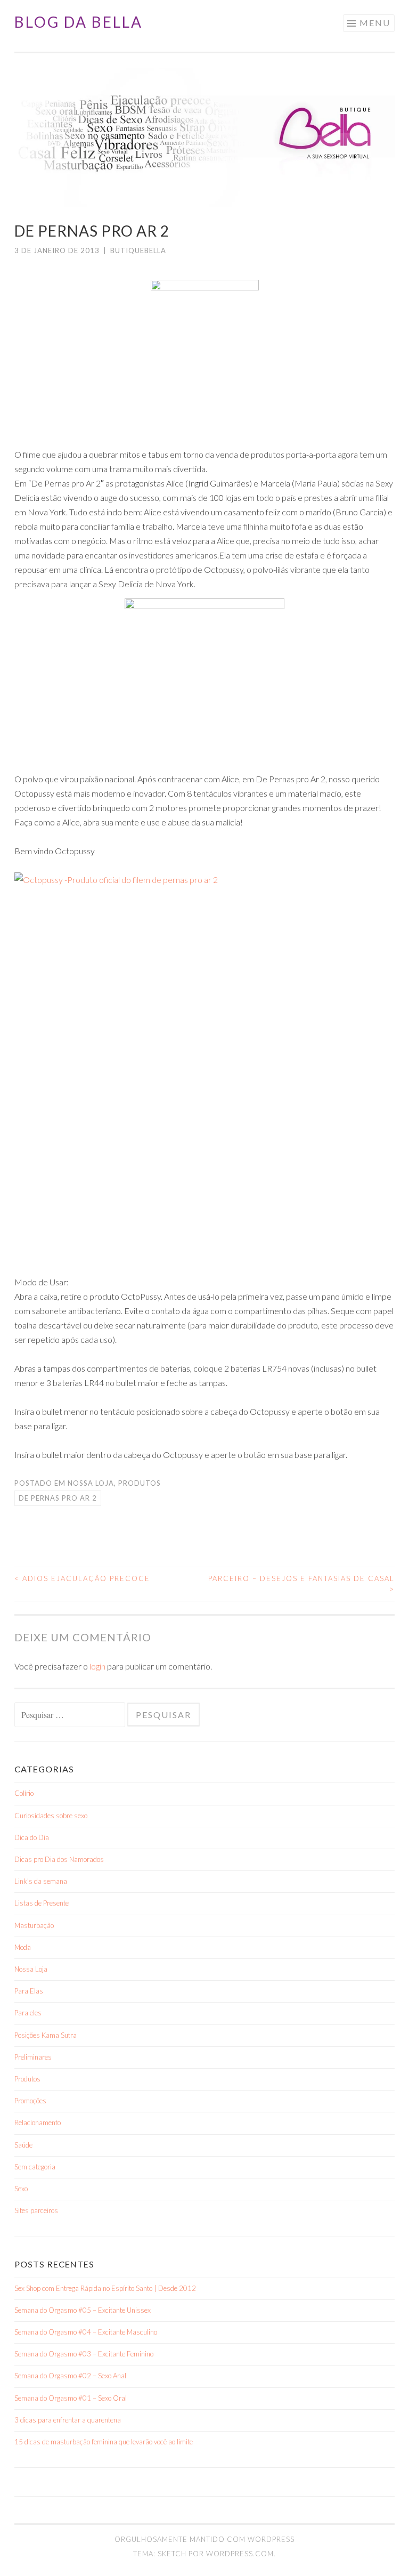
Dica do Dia (32, 1837)
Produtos (140, 1483)
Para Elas (29, 1991)
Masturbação (34, 1925)
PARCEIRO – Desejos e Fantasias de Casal (301, 1584)
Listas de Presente (42, 1903)
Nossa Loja (91, 1483)
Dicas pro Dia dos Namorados (59, 1859)
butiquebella (138, 250)
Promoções (30, 2101)
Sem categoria (35, 2167)
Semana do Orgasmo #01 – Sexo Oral (71, 2398)
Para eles (28, 2013)
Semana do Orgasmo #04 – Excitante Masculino (86, 2332)
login (97, 1666)
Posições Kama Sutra (46, 2035)
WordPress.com (240, 2554)
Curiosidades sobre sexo (51, 1816)
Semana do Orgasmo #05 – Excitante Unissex (83, 2310)
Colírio (24, 1793)
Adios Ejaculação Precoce (82, 1578)
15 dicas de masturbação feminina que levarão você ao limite (104, 2442)
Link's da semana (41, 1881)
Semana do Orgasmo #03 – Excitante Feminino (84, 2354)
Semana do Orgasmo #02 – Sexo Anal (70, 2376)
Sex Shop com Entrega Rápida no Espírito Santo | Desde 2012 (105, 2288)
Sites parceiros (36, 2210)
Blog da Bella (79, 22)
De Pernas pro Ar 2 (58, 1498)
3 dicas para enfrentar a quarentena (68, 2420)
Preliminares (33, 2057)
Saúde (23, 2145)
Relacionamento (38, 2123)
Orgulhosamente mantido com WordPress (204, 2539)
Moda (23, 1947)
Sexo (21, 2189)
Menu (375, 23)
